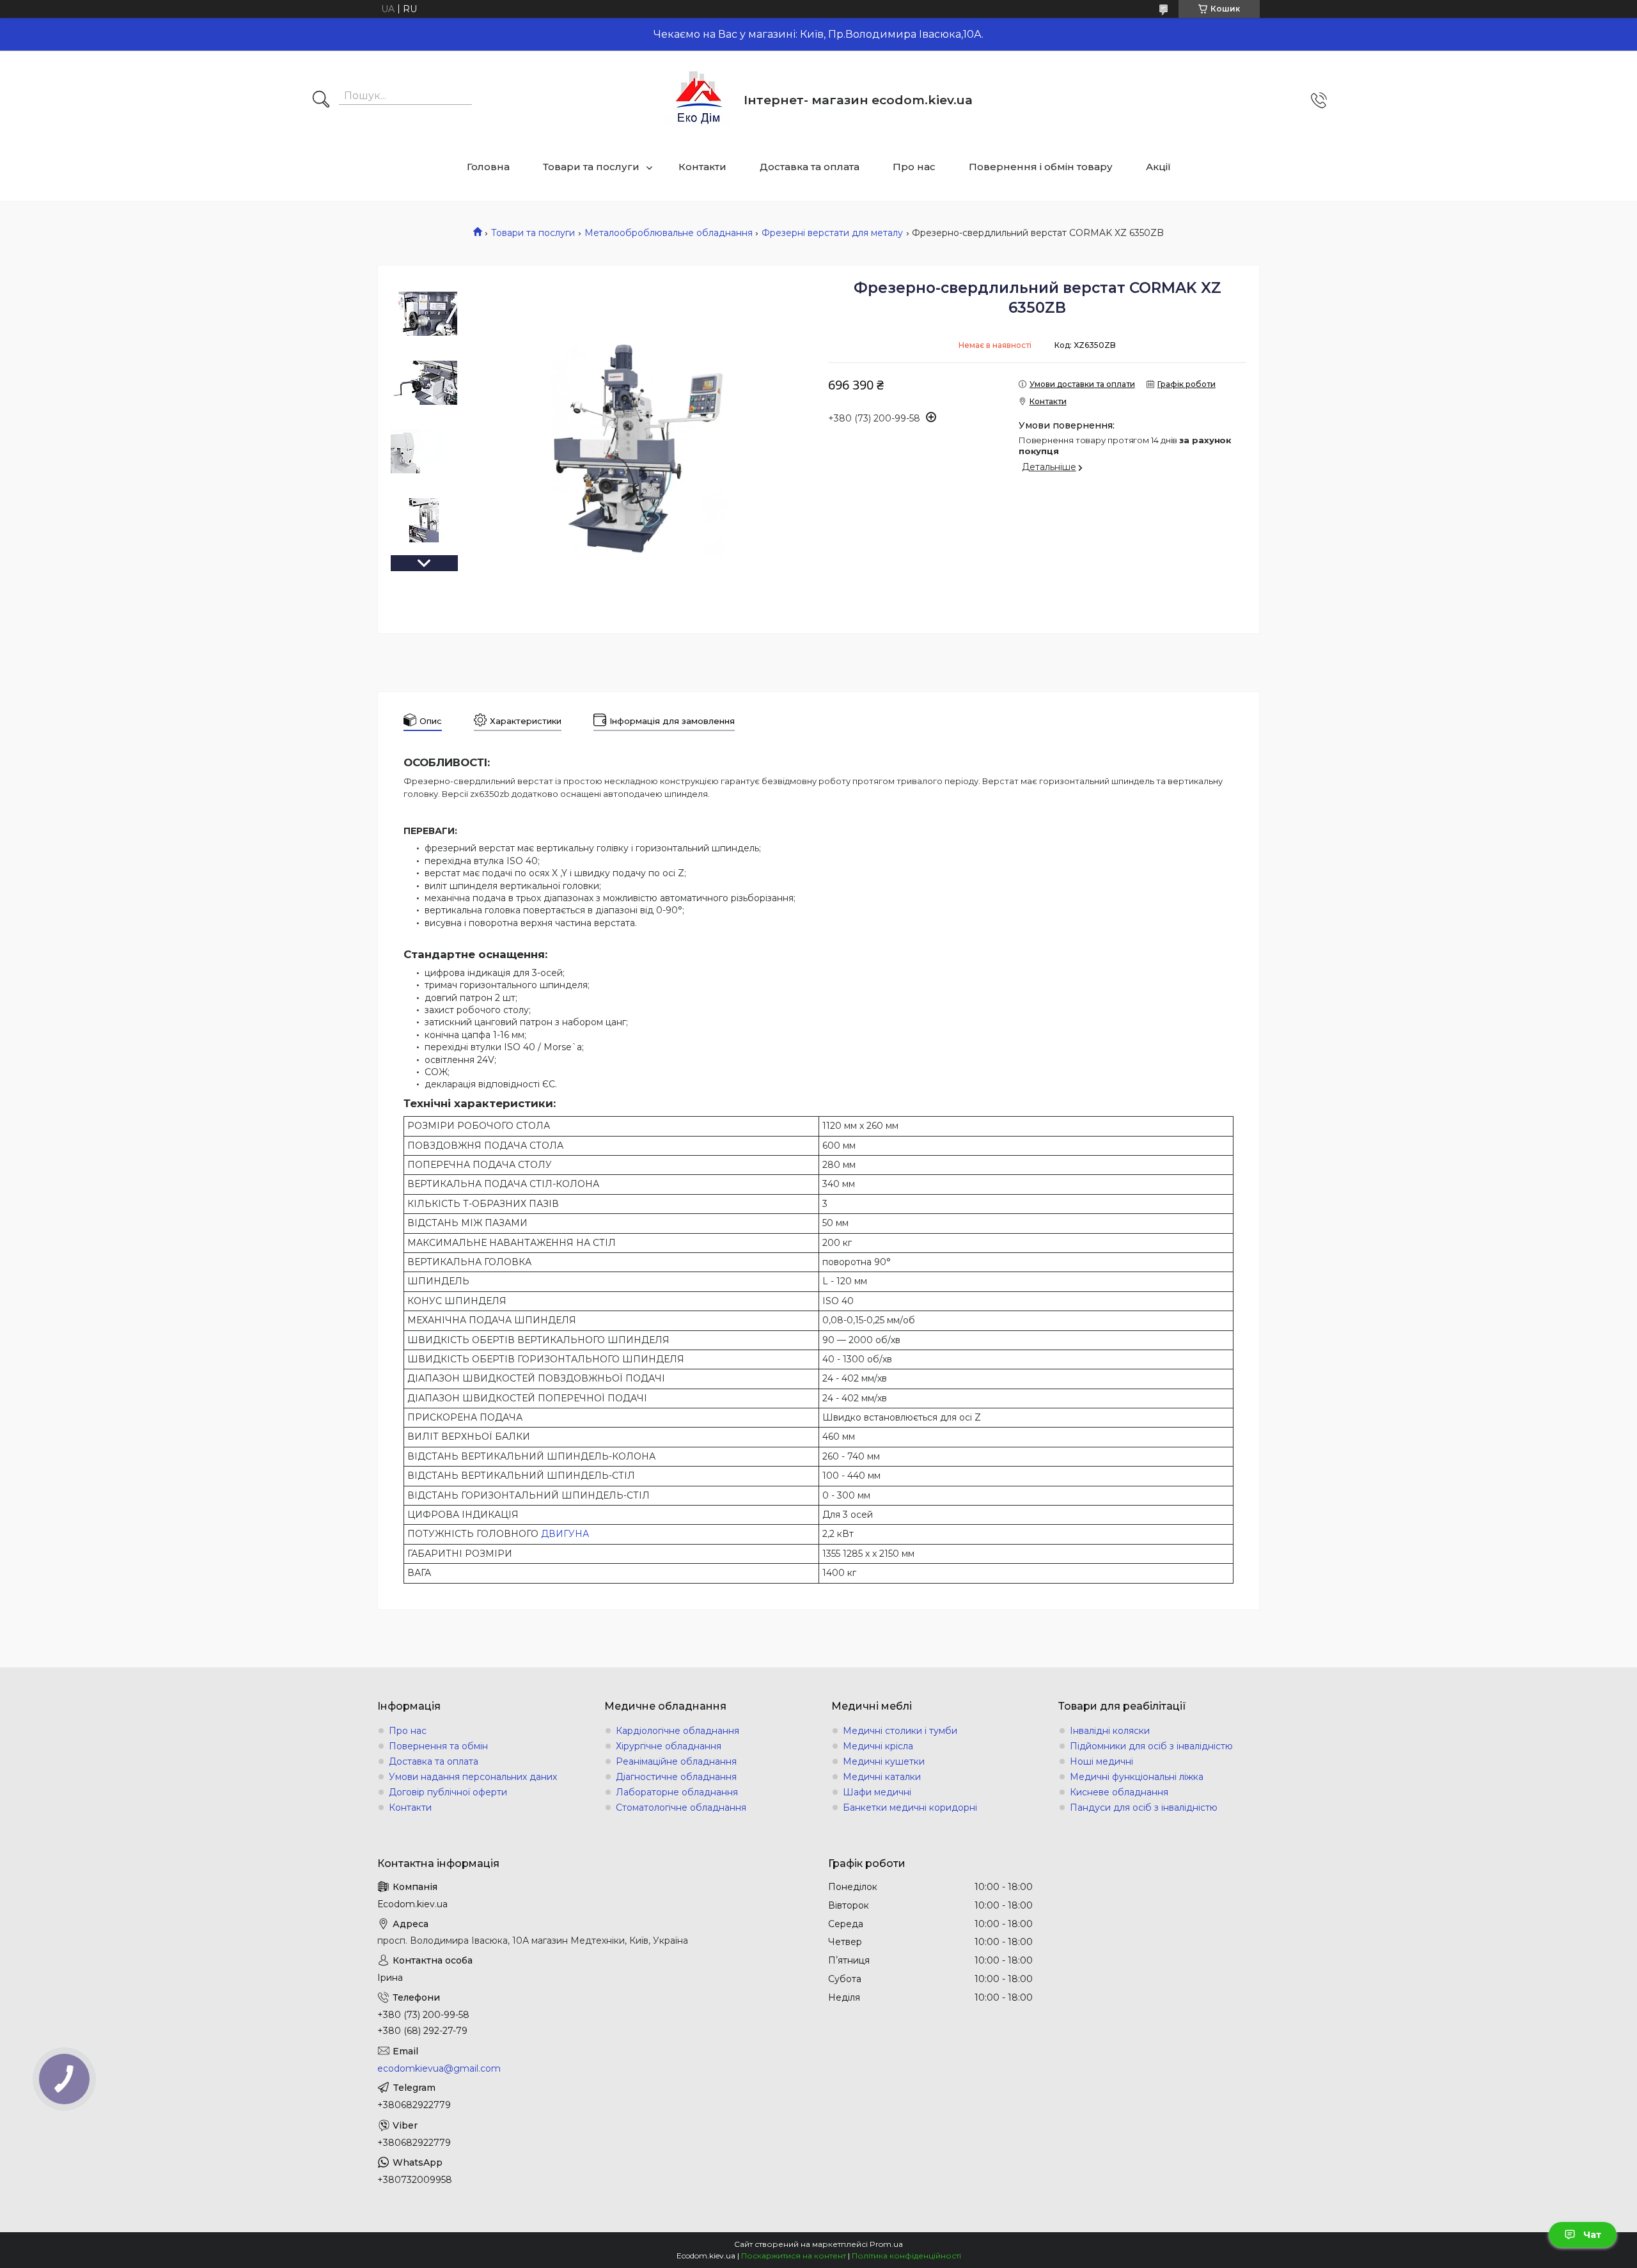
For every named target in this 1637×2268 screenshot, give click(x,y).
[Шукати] (321, 100)
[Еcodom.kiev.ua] (699, 100)
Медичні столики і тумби (900, 1731)
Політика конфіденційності (906, 2256)
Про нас (914, 167)
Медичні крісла (878, 1746)
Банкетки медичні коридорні (910, 1807)
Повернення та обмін (438, 1746)
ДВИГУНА (565, 1534)
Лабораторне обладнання (677, 1792)
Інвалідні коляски (1110, 1731)
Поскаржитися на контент (794, 2256)
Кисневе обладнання (1119, 1792)
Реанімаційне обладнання (676, 1761)
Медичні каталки (882, 1777)
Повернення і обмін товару (1041, 167)
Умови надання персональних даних (473, 1777)
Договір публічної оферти (448, 1792)
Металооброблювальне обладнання (669, 233)
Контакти (702, 167)
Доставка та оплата (810, 167)
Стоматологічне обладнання (681, 1807)
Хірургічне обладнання (669, 1746)
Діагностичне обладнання (676, 1777)
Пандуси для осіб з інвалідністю (1144, 1807)
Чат (1592, 2235)
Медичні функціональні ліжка (1137, 1777)
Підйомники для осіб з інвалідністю (1151, 1746)
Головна (488, 167)
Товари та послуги (591, 167)
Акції (1158, 167)
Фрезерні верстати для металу (832, 233)
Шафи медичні (877, 1792)
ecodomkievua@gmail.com (439, 2068)
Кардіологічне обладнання (678, 1731)
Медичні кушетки (884, 1761)
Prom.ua (886, 2244)
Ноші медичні (1101, 1761)
